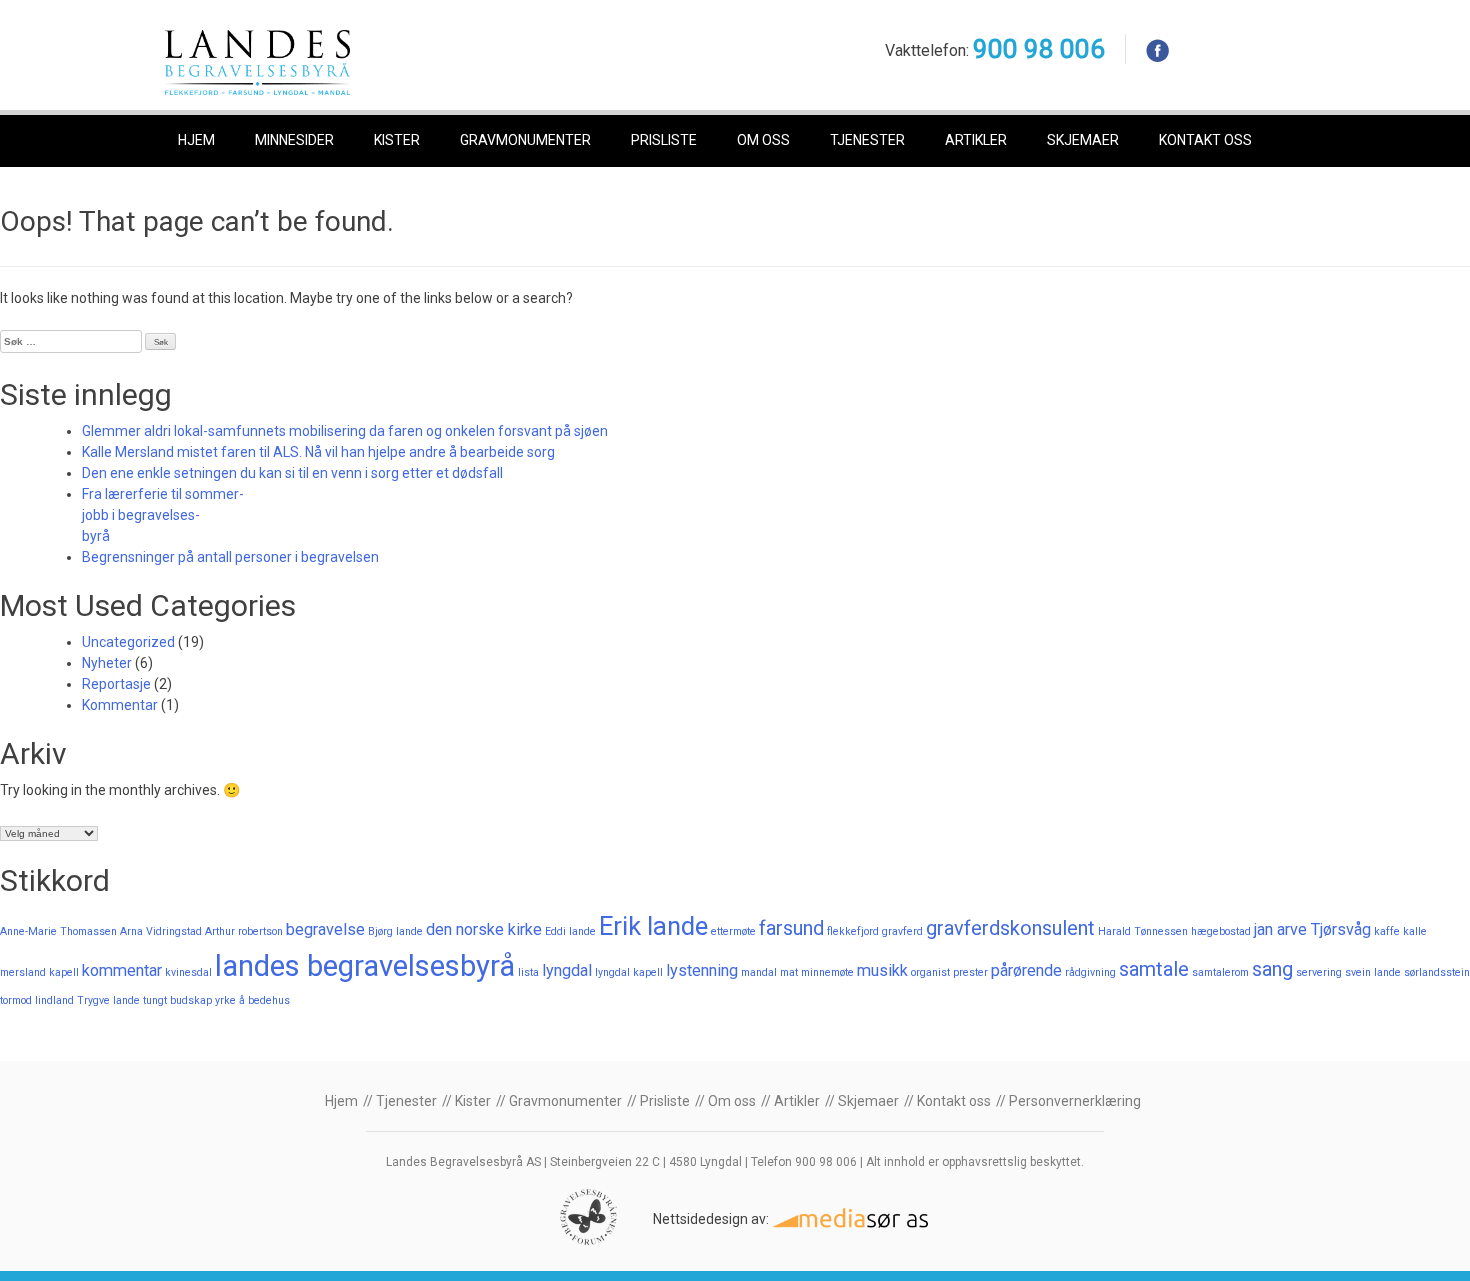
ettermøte (733, 931)
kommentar (122, 970)
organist (930, 972)
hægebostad (1221, 931)
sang (1272, 969)
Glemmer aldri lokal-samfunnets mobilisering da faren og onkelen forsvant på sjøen (345, 431)
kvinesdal (188, 972)
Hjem (196, 140)
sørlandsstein (1437, 972)
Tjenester (867, 140)
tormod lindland (37, 1000)
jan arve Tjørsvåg (1312, 929)
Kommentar (120, 705)
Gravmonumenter (525, 140)
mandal (759, 972)
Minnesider (294, 140)
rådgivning (1090, 972)
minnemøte (827, 972)
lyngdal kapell (629, 972)
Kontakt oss (1205, 140)
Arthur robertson (244, 931)
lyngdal (567, 970)
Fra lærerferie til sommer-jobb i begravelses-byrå (163, 515)
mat (789, 972)
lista (528, 972)
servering (1319, 972)
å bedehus (264, 1000)
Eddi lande (570, 931)
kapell (64, 972)
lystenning (702, 970)
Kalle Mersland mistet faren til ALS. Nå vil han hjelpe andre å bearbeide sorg (318, 452)
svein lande (1373, 972)
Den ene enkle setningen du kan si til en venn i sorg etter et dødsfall (292, 473)
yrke (225, 1000)
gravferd (902, 931)
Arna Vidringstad (161, 931)
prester (970, 972)
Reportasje (116, 684)
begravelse (325, 929)
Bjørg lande (395, 931)
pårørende (1026, 970)
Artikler (976, 140)
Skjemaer (1083, 140)
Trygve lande (108, 1000)
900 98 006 (1039, 49)
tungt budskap (177, 1000)
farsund (791, 928)
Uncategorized (128, 642)
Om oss (763, 140)
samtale (1154, 969)
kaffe (1387, 931)
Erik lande (653, 926)
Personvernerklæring (1075, 1101)
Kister (397, 140)
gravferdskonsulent (1010, 928)
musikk (882, 970)
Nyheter (107, 663)
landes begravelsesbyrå (365, 966)
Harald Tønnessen (1143, 931)
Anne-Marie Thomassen (58, 931)
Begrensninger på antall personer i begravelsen (230, 557)
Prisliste (664, 140)
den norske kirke (484, 929)
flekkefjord (853, 931)
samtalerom (1220, 972)
